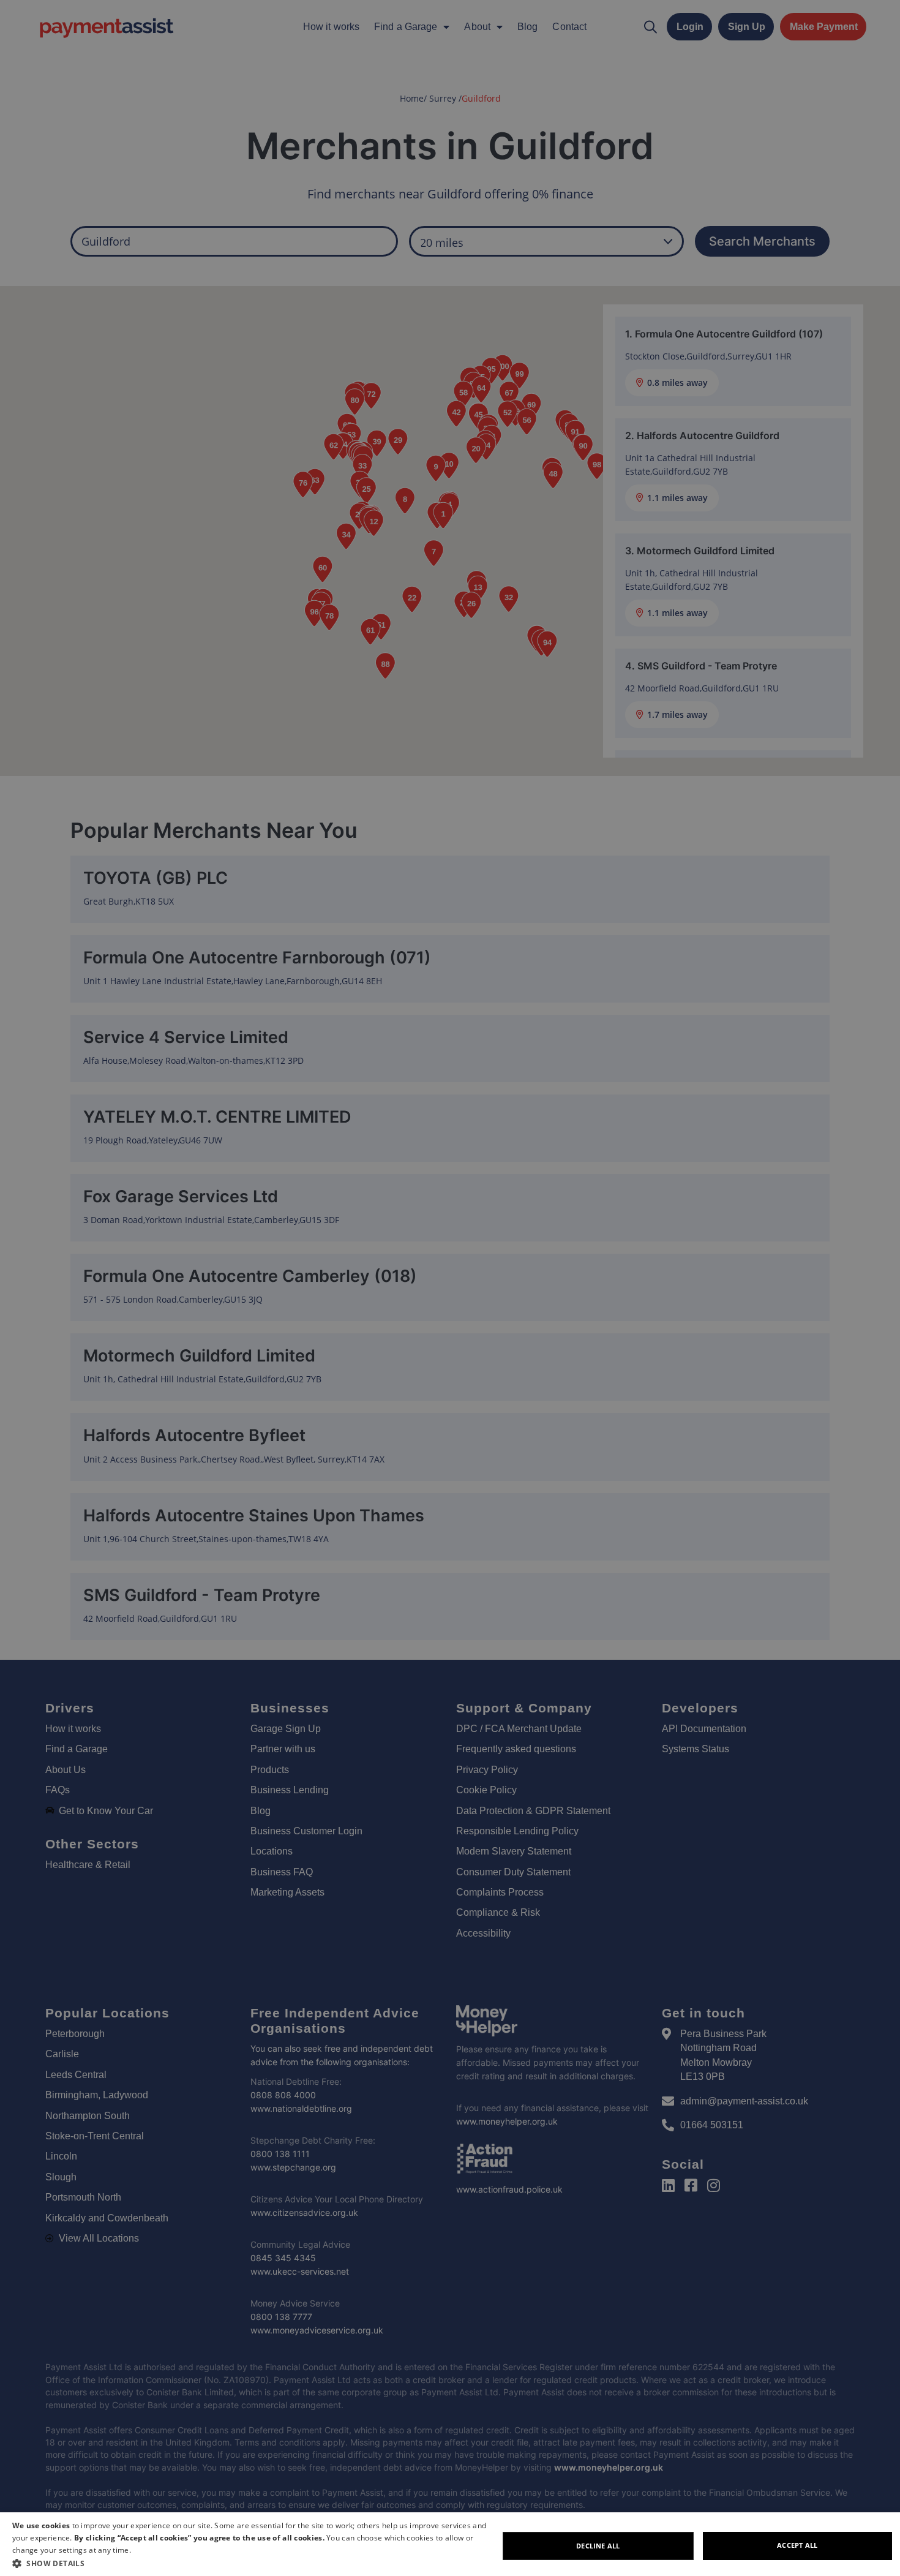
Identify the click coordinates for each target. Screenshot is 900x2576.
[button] (255, 2563)
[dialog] (450, 2544)
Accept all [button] (797, 2545)
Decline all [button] (598, 2546)
